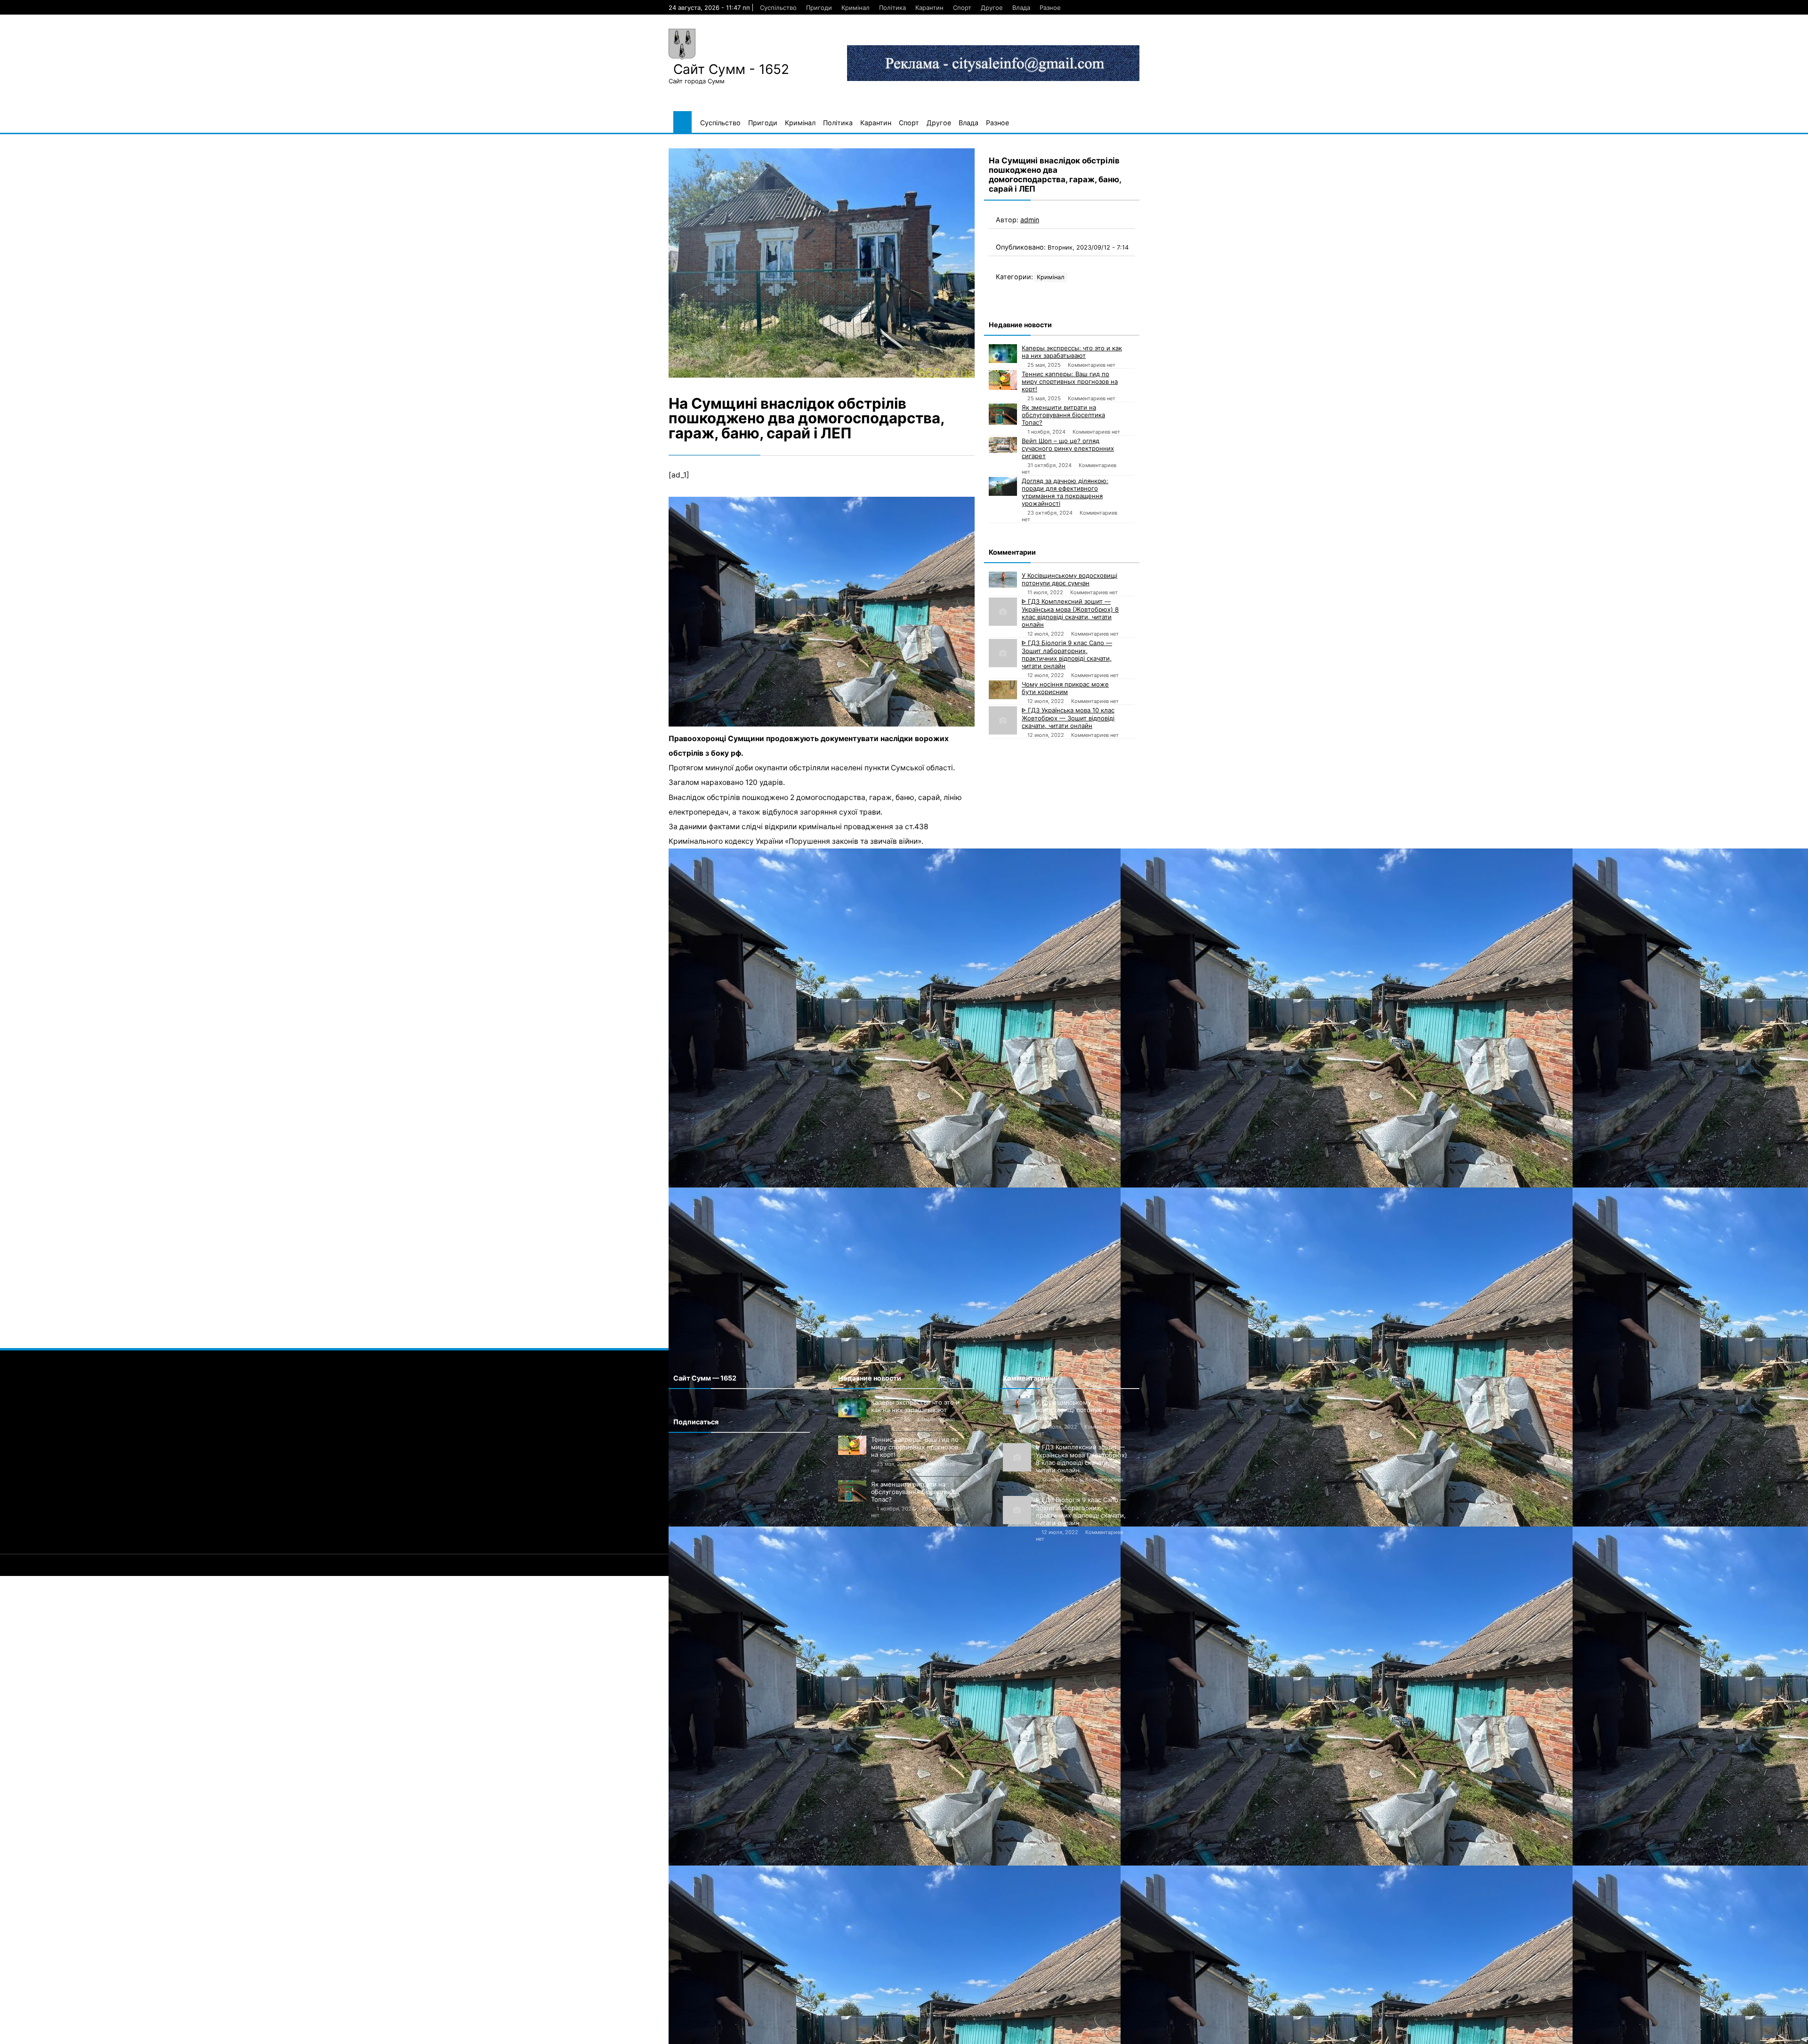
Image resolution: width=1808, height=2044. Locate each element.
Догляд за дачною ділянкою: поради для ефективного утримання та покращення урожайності (1065, 492)
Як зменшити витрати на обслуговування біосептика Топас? (1063, 415)
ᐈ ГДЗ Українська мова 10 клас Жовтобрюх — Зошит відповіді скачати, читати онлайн (1068, 718)
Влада (1021, 8)
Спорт (962, 8)
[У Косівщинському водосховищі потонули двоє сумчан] (1003, 580)
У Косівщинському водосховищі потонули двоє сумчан (1069, 579)
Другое (992, 8)
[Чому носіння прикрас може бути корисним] (1003, 690)
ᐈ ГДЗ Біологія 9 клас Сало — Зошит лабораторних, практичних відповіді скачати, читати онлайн (1067, 654)
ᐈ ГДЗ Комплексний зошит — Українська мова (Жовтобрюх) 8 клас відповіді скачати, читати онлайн (1070, 613)
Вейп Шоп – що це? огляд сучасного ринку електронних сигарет (1068, 448)
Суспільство (778, 8)
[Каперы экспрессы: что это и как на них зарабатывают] (1003, 354)
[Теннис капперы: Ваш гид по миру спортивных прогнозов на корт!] (1003, 380)
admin (1030, 220)
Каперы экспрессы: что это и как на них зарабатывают (1072, 352)
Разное (1050, 8)
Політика (892, 8)
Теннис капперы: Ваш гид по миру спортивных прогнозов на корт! (1070, 381)
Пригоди (819, 8)
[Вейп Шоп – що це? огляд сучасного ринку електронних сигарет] (1003, 445)
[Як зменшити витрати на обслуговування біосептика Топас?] (1003, 414)
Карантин (929, 8)
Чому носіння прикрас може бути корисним (1065, 688)
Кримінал (856, 8)
